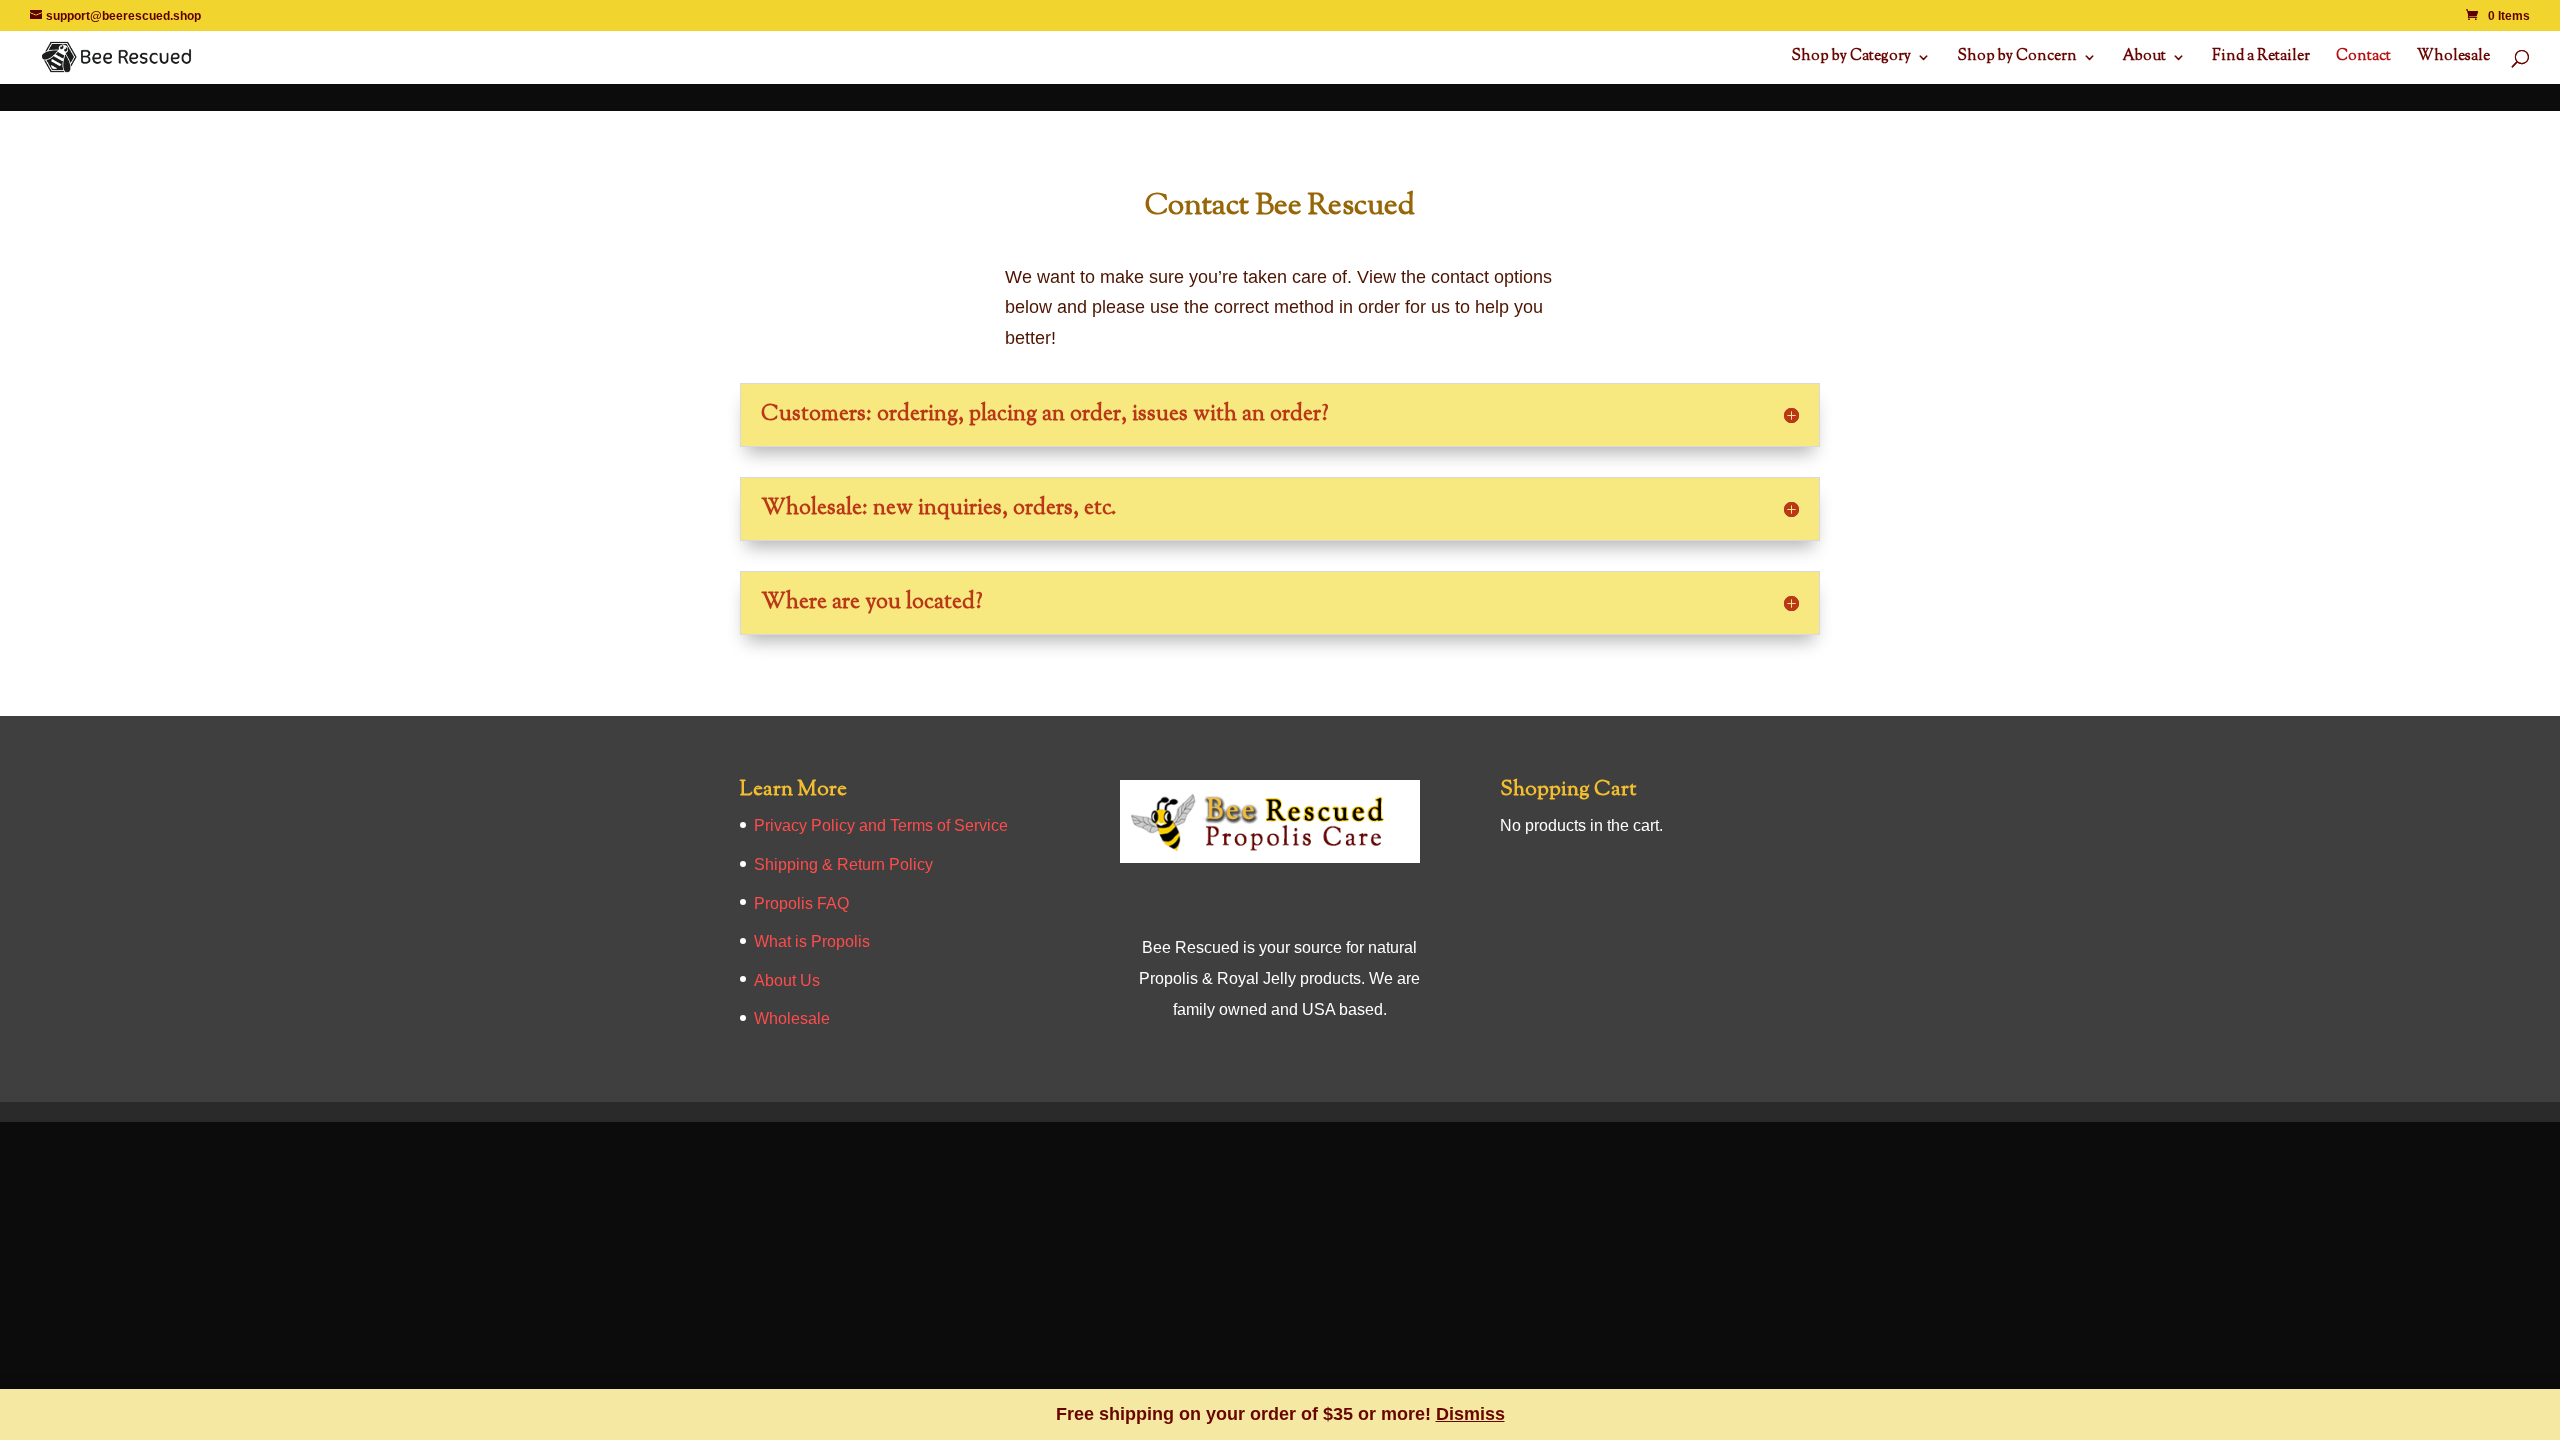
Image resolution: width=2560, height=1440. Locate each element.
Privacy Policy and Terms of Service (881, 825)
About (2144, 58)
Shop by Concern (2017, 58)
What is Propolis (812, 941)
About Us (787, 980)
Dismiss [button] (1470, 1414)
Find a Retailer (2261, 58)
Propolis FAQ (801, 903)
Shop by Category (1851, 58)
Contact (2363, 58)
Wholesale (2453, 58)
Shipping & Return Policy (843, 864)
